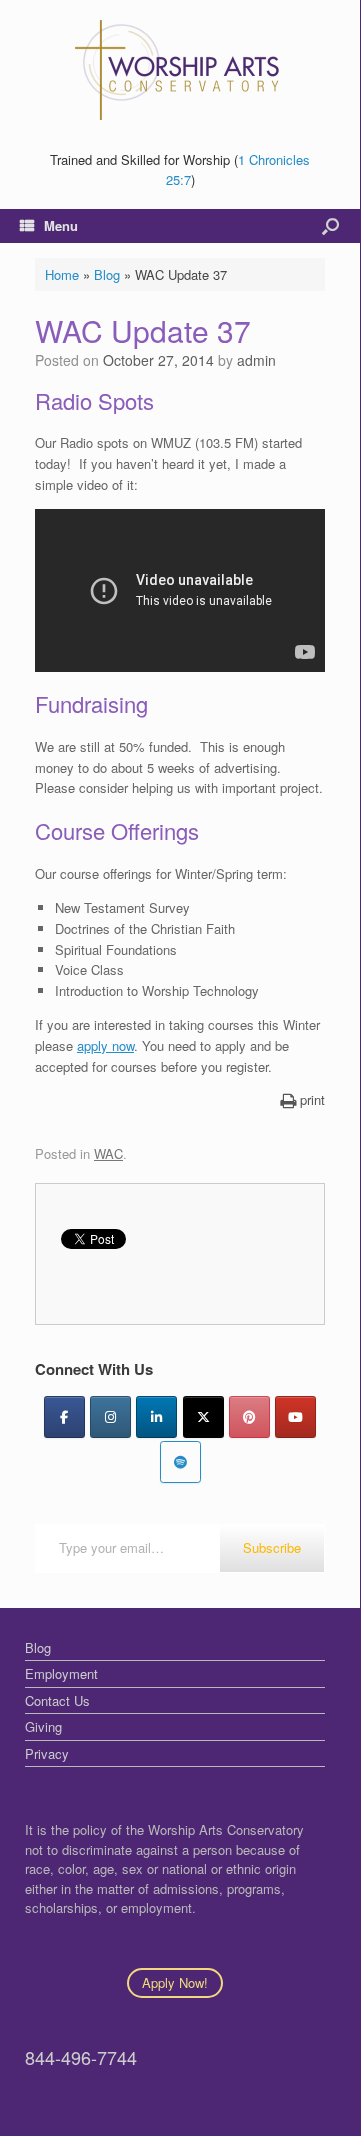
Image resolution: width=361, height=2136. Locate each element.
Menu (61, 225)
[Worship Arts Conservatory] (180, 70)
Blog (107, 274)
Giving (43, 1726)
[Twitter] (203, 1417)
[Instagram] (110, 1417)
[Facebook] (64, 1417)
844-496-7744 (81, 2057)
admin (256, 360)
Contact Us (57, 1700)
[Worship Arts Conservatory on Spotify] (180, 1462)
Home (62, 274)
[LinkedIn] (156, 1417)
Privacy (47, 1753)
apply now (105, 1045)
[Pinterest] (249, 1417)
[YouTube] (295, 1417)
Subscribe (272, 1547)
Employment (61, 1673)
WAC (108, 1153)
